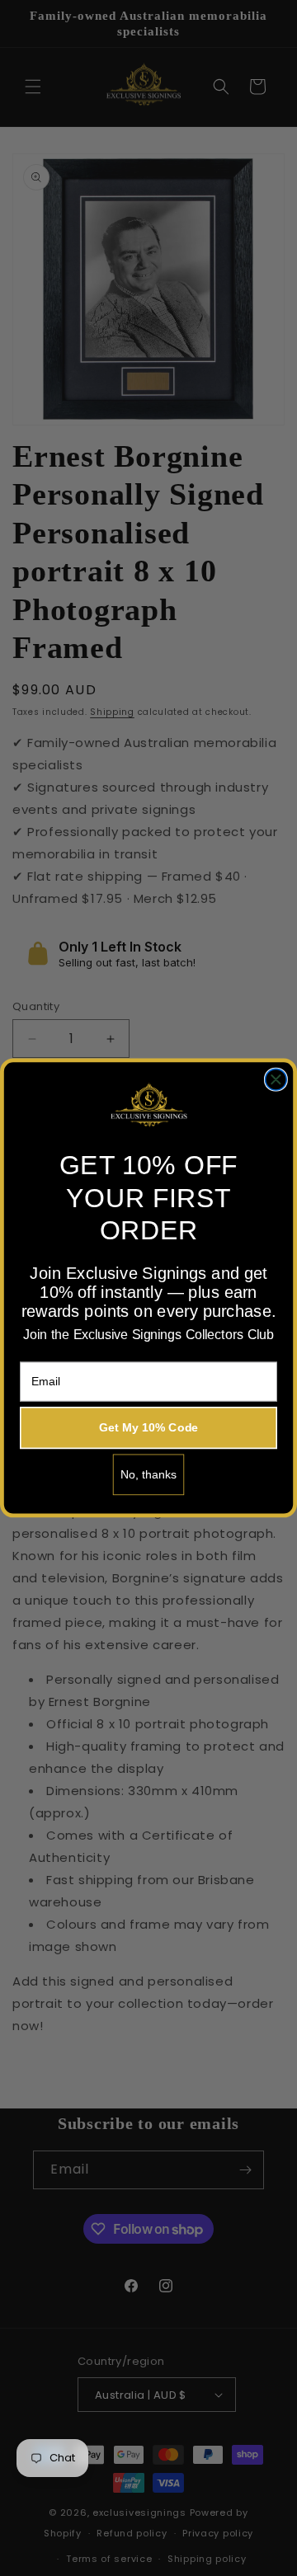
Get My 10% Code (149, 1427)
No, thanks (149, 1474)
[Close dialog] (276, 1079)
